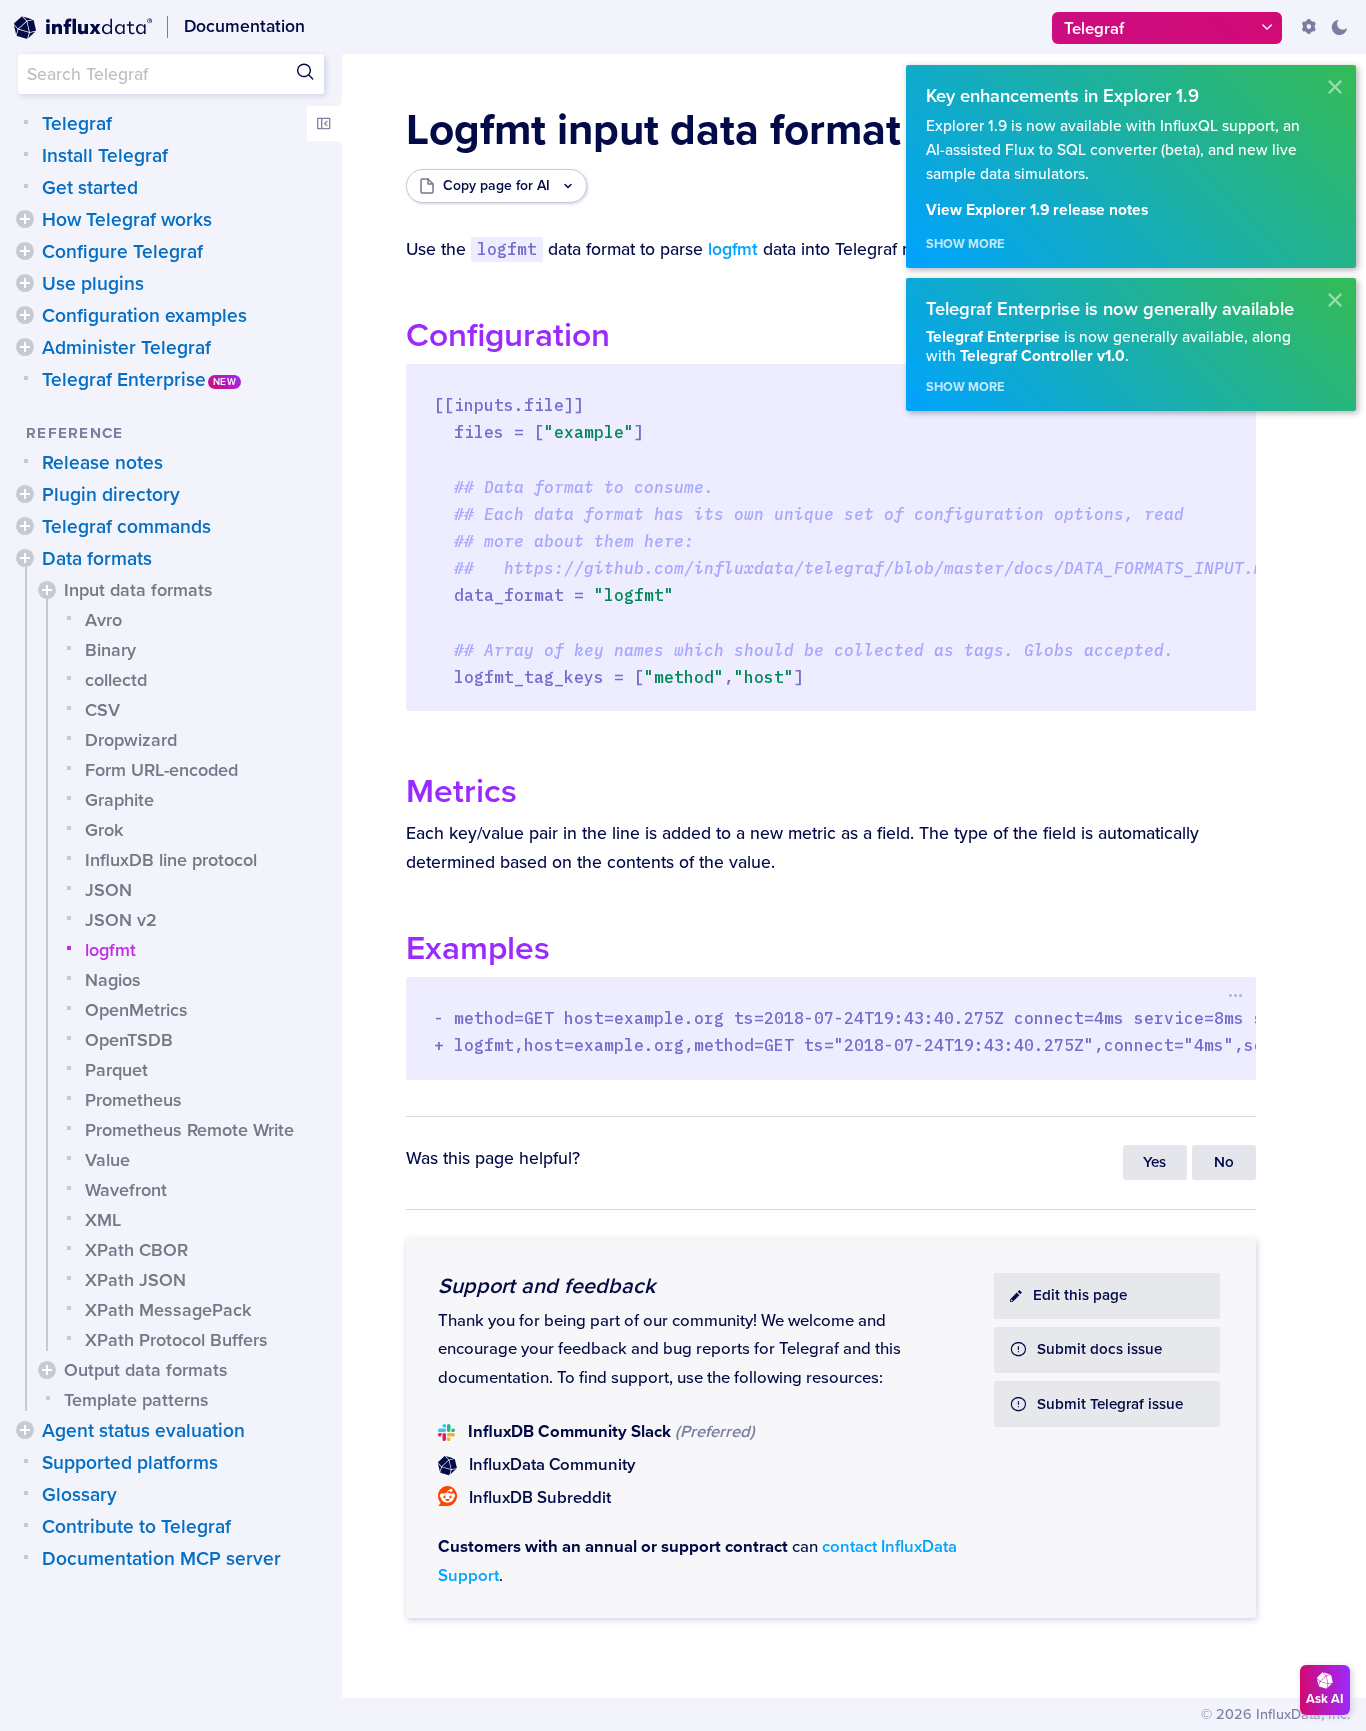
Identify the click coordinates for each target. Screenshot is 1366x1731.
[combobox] (171, 74)
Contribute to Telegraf (136, 1527)
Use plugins (93, 284)
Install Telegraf (105, 156)
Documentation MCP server (161, 1559)
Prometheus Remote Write (189, 1130)
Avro (103, 620)
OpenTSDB (129, 1040)
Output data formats (146, 1370)
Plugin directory (111, 495)
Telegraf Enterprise (124, 380)
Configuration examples (144, 316)
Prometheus (133, 1100)
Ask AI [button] (1325, 1699)
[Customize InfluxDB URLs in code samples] (1309, 27)
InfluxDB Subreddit (540, 1498)
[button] (25, 219)
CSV (102, 710)
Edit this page (1080, 1295)
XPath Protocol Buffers (176, 1340)
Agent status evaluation (143, 1431)
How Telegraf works (127, 220)
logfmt (110, 950)
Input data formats (138, 590)
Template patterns (136, 1400)
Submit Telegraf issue (1110, 1404)
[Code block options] (1236, 995)
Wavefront (126, 1190)
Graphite (119, 800)
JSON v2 (121, 920)
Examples (478, 948)
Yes (1154, 1162)
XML (103, 1220)
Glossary (79, 1495)
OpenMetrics (136, 1010)
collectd (116, 680)
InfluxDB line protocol (171, 860)
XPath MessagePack (168, 1310)
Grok (104, 830)
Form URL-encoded (161, 770)
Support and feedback (546, 1286)
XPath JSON (135, 1280)
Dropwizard (131, 740)
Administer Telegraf (126, 348)
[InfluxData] (83, 28)
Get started (90, 188)
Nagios (113, 980)
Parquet (116, 1070)
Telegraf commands (126, 527)
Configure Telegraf (122, 252)
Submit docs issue (1099, 1349)
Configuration (508, 335)
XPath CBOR (136, 1250)
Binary (110, 650)
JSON (108, 890)
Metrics (461, 791)
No (1224, 1162)
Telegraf (77, 124)
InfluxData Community (552, 1465)
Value (107, 1160)
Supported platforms (130, 1463)
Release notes (102, 463)
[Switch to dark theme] (1339, 27)
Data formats (97, 559)
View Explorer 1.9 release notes (1037, 210)
